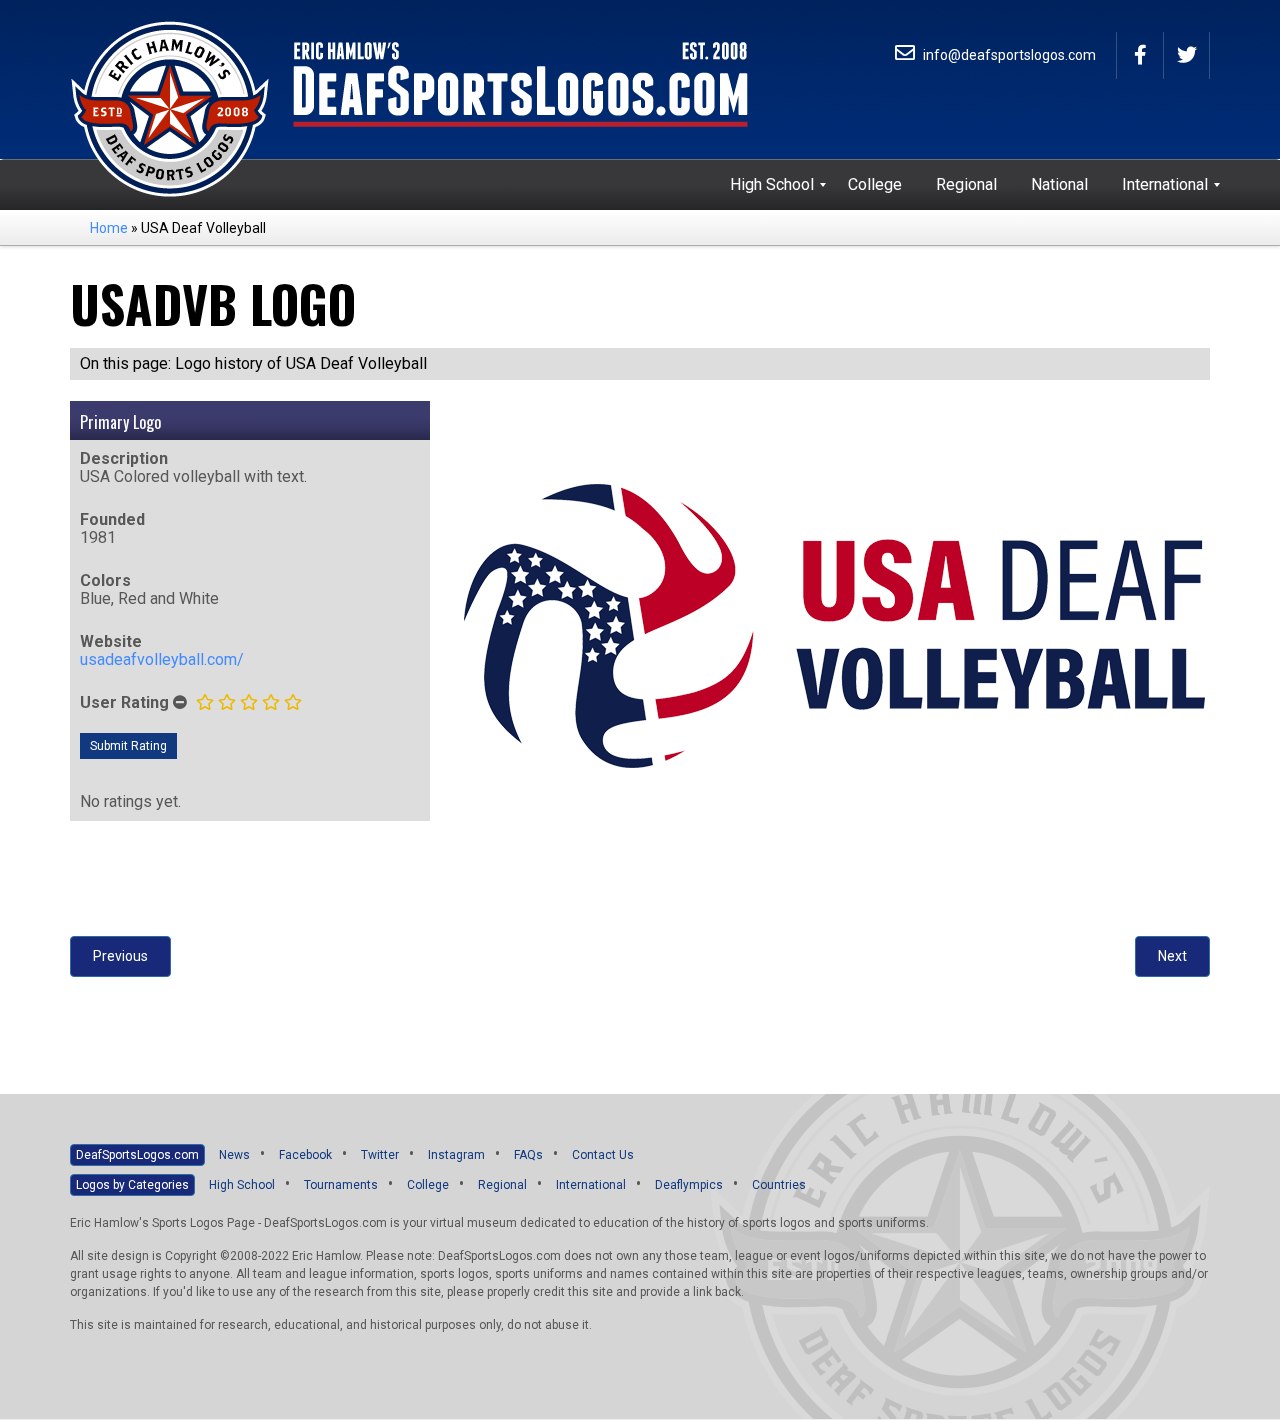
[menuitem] (772, 185)
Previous (120, 956)
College (428, 1185)
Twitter (380, 1155)
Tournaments (341, 1185)
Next (1172, 956)
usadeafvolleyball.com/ (162, 659)
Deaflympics (689, 1185)
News (234, 1155)
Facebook (305, 1155)
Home (109, 228)
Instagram (456, 1155)
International (591, 1185)
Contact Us (603, 1155)
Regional (502, 1185)
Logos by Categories (132, 1185)
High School (242, 1185)
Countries (779, 1185)
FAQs (528, 1155)
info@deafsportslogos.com (1008, 55)
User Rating (124, 703)
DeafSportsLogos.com (137, 1155)
